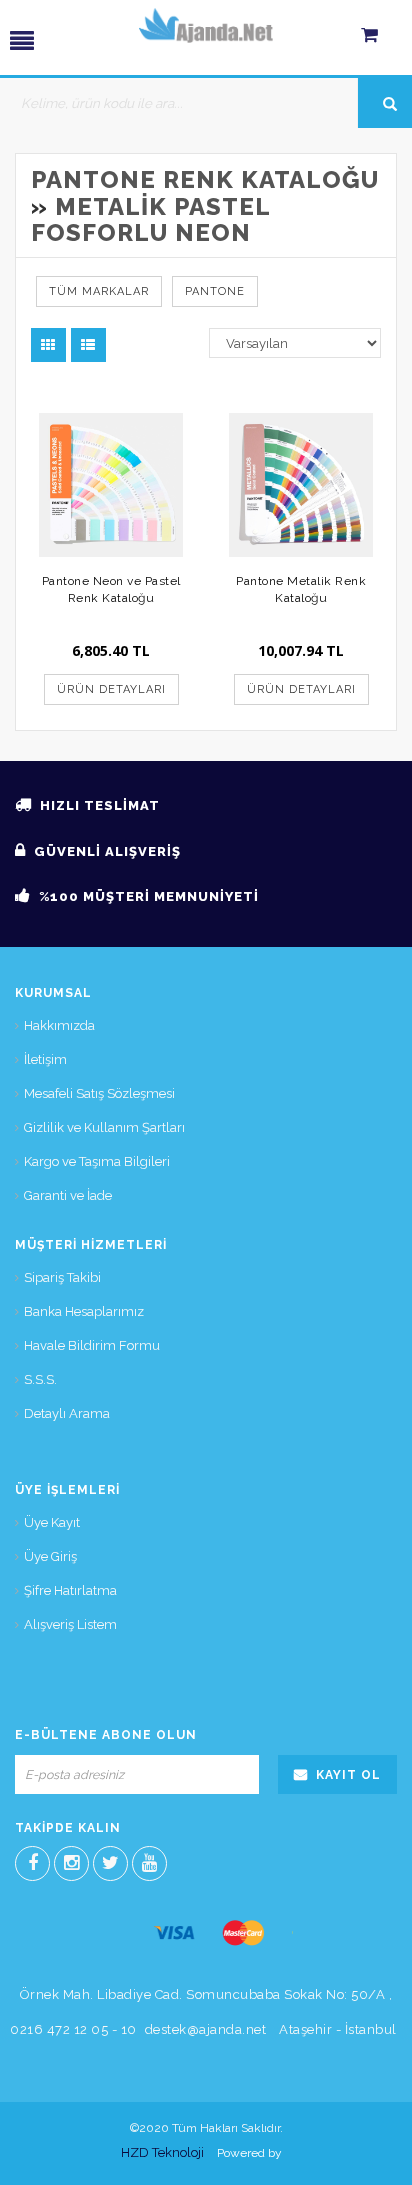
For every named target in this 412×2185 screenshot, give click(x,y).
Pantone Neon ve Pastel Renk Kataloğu (111, 589)
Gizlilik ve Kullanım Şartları (104, 1127)
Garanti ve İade (68, 1195)
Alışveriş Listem (70, 1624)
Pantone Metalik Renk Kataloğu (301, 589)
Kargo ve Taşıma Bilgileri (97, 1161)
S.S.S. (40, 1379)
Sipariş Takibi (62, 1277)
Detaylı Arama (67, 1413)
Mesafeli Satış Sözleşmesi (99, 1093)
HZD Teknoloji (162, 2152)
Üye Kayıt (52, 1522)
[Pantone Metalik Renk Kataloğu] (301, 485)
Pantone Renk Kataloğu (205, 179)
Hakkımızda (59, 1025)
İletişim (45, 1059)
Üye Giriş (50, 1556)
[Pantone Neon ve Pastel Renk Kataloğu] (111, 485)
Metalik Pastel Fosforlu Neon (150, 219)
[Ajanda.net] (206, 25)
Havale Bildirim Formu (92, 1345)
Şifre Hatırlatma (70, 1590)
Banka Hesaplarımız (84, 1311)
